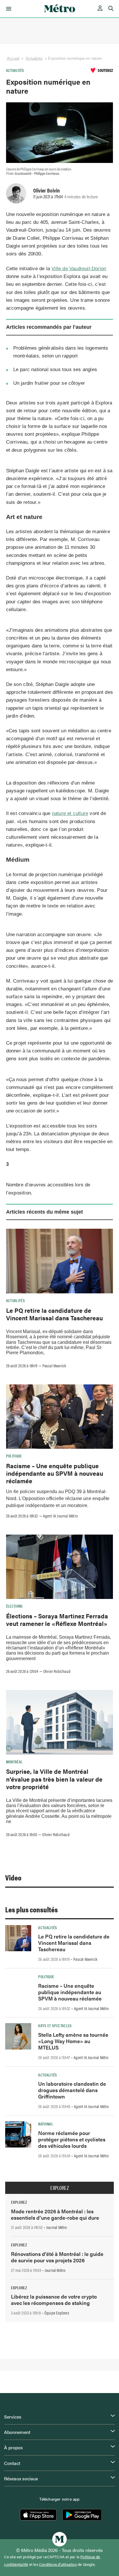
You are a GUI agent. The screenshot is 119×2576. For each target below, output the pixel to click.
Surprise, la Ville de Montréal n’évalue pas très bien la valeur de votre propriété (54, 1779)
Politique (14, 1456)
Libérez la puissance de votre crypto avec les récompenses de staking (54, 2300)
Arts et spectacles (55, 2025)
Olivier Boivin (47, 190)
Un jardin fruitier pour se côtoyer (49, 383)
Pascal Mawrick (54, 1366)
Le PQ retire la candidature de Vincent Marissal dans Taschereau (54, 1314)
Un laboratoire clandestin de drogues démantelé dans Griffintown (72, 2090)
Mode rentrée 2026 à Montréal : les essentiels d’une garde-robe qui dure (55, 2214)
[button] (8, 9)
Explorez (59, 2188)
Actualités (34, 58)
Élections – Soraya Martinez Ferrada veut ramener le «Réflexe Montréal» (57, 1620)
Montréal (14, 1762)
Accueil (13, 58)
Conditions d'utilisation (58, 2564)
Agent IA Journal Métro (60, 1516)
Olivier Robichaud (57, 1671)
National (46, 2124)
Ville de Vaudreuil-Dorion (79, 269)
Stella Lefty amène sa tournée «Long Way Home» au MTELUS (73, 2041)
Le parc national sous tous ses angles (55, 370)
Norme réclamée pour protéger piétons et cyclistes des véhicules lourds (72, 2139)
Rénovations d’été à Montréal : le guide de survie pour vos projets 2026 (57, 2257)
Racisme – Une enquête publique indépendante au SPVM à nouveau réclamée (55, 1473)
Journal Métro (57, 2227)
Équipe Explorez (57, 2313)
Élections (14, 1606)
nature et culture (70, 813)
